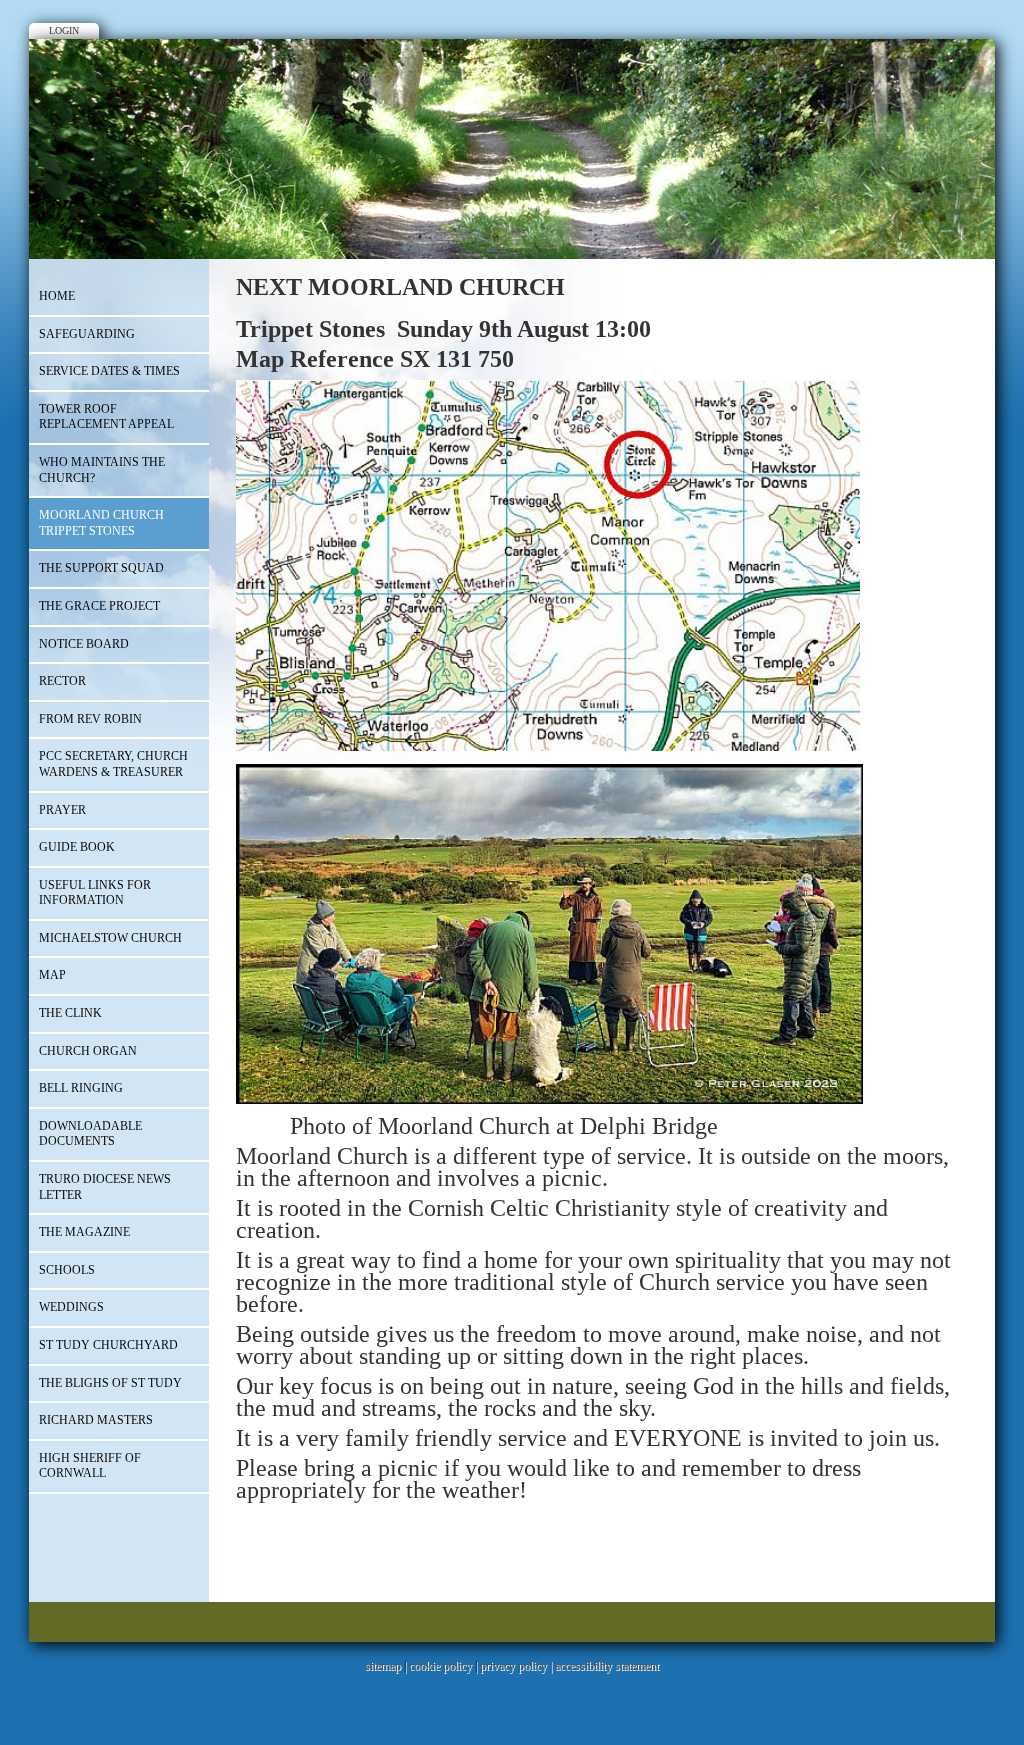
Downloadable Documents (90, 1134)
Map (52, 975)
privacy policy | (517, 1666)
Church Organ (88, 1051)
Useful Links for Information (95, 893)
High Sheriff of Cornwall (90, 1466)
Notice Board (84, 644)
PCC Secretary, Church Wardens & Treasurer (113, 764)
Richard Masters (96, 1420)
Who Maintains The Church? (102, 470)
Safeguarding (87, 334)
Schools (67, 1270)
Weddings (71, 1307)
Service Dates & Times (109, 371)
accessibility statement (607, 1666)
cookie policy (440, 1666)
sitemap (383, 1666)
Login (64, 30)
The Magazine (84, 1232)
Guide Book (77, 847)
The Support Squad (101, 568)
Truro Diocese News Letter (105, 1187)
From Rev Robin (90, 719)
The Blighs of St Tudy (110, 1383)
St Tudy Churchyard (108, 1345)
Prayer (62, 810)
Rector (62, 681)
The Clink (70, 1013)
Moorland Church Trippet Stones (101, 523)
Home (57, 296)
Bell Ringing (81, 1088)
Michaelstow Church (110, 938)
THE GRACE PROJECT (99, 606)
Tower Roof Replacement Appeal (106, 417)
